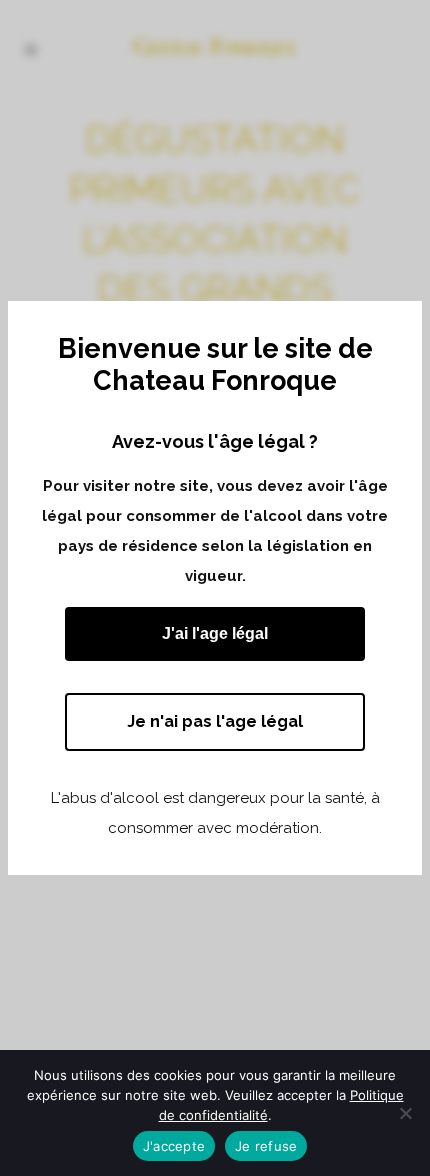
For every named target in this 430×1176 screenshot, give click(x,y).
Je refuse (266, 1146)
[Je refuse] (405, 1113)
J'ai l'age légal (215, 633)
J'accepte (174, 1146)
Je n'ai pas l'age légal (215, 721)
